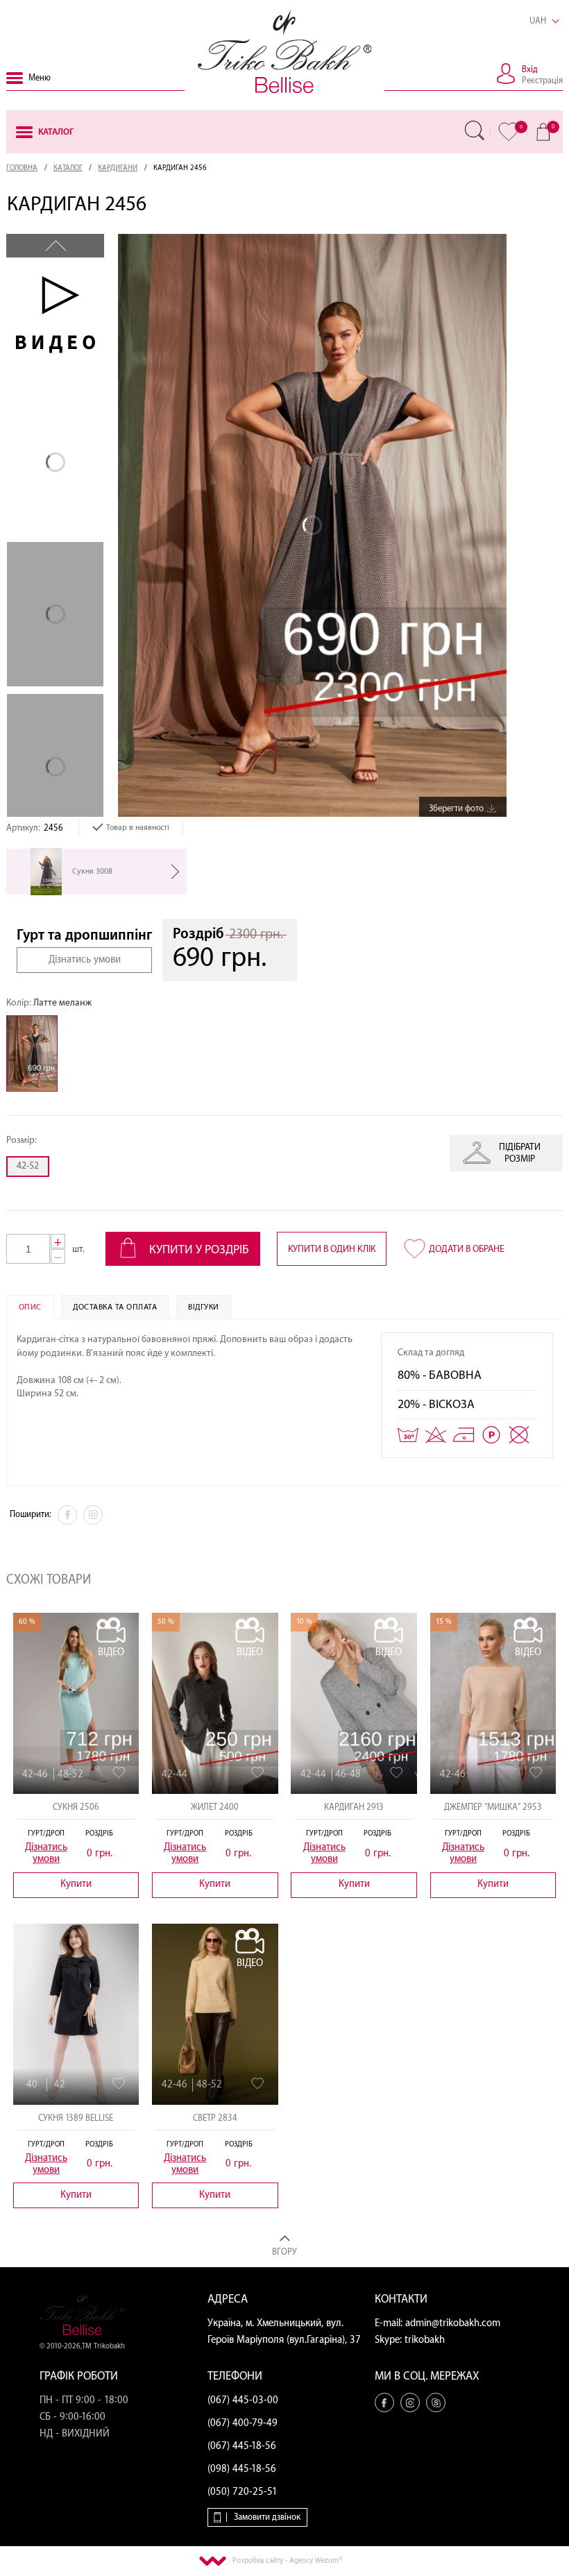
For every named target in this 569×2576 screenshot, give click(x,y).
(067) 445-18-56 (242, 2446)
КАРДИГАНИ (118, 168)
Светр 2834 (215, 2118)
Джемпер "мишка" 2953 (493, 1807)
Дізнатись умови (85, 960)
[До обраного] (119, 1773)
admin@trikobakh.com (453, 2323)
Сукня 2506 (76, 1807)
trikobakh (425, 2340)
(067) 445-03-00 (243, 2400)
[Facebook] (67, 1515)
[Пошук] (475, 130)
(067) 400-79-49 (243, 2423)
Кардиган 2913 (354, 1807)
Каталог (68, 168)
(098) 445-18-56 (242, 2469)
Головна (22, 168)
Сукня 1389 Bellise (76, 2118)
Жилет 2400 (215, 1807)
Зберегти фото (456, 808)
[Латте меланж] (35, 1053)
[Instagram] (93, 1515)
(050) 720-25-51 (243, 2492)
